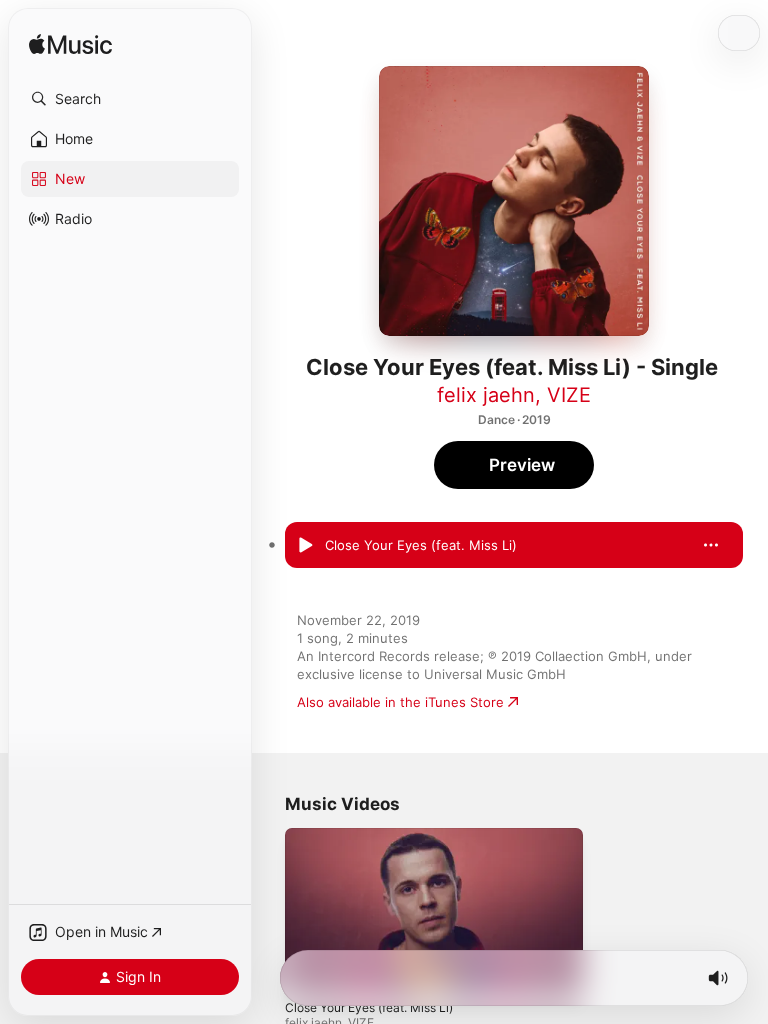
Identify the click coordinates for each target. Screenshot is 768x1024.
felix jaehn (486, 395)
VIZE (569, 395)
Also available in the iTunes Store (400, 702)
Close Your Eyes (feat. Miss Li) (369, 1006)
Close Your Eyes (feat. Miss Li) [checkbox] (421, 545)
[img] (70, 45)
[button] (130, 99)
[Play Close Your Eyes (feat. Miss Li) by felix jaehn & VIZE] (305, 545)
